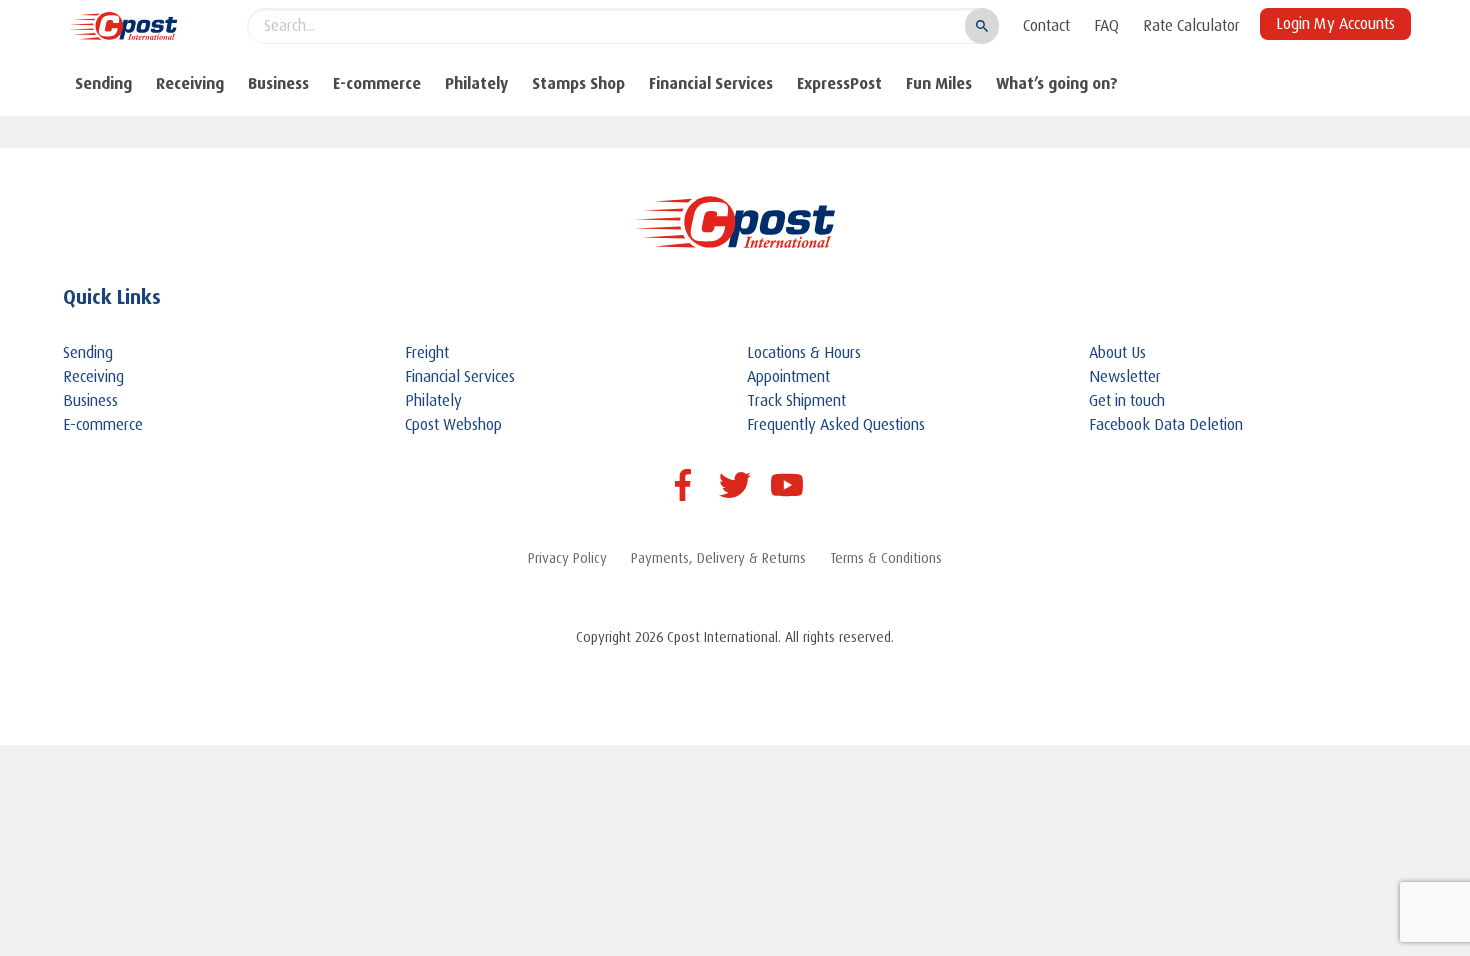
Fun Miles (939, 83)
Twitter (735, 485)
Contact (1046, 26)
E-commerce (377, 83)
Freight (427, 353)
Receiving (190, 83)
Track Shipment (796, 401)
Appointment (788, 377)
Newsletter (1125, 377)
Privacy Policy (567, 558)
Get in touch (1127, 401)
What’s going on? (1057, 83)
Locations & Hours (804, 353)
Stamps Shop (578, 83)
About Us (1117, 353)
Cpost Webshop (453, 425)
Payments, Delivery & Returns (718, 558)
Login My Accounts (1335, 24)
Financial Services (711, 83)
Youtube (787, 485)
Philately (476, 83)
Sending (103, 83)
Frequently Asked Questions (836, 425)
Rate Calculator (1191, 26)
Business (278, 83)
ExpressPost (839, 83)
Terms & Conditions (886, 558)
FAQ (1106, 26)
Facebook (683, 485)
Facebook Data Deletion (1166, 425)
